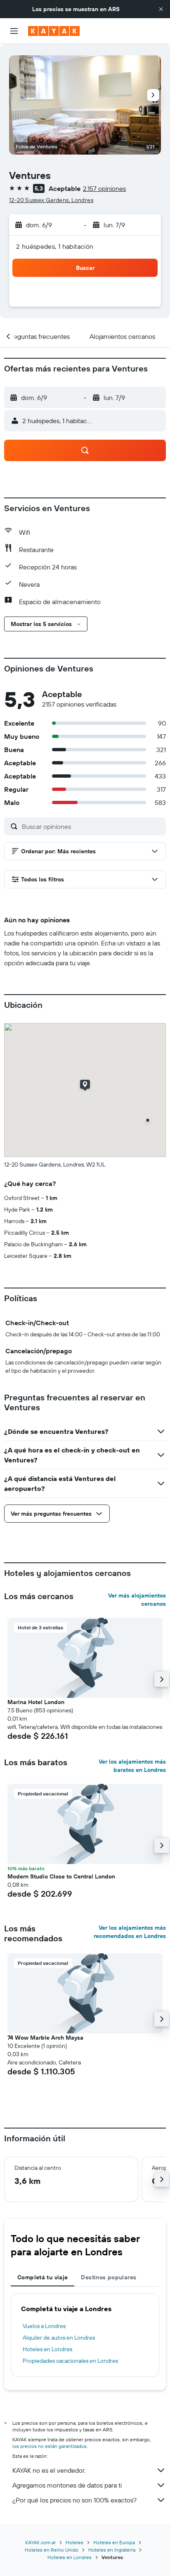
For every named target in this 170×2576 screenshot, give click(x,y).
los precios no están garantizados (50, 2446)
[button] (161, 9)
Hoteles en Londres (47, 2349)
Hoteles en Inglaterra (112, 2550)
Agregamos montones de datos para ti (67, 2485)
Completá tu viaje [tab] (42, 2277)
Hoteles (74, 2542)
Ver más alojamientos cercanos (137, 1600)
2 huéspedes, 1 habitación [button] (55, 246)
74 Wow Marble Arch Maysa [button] (45, 2038)
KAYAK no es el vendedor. (49, 2470)
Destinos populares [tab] (109, 2277)
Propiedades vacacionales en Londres (70, 2361)
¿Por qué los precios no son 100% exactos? (74, 2500)
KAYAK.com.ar (40, 2542)
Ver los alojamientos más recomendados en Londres (130, 1932)
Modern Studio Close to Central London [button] (61, 1876)
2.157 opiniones (104, 188)
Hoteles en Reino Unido (52, 2550)
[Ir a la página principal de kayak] (54, 31)
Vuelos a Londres (44, 2326)
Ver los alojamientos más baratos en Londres (132, 1766)
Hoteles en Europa (114, 2542)
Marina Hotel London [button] (36, 1702)
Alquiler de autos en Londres (59, 2338)
